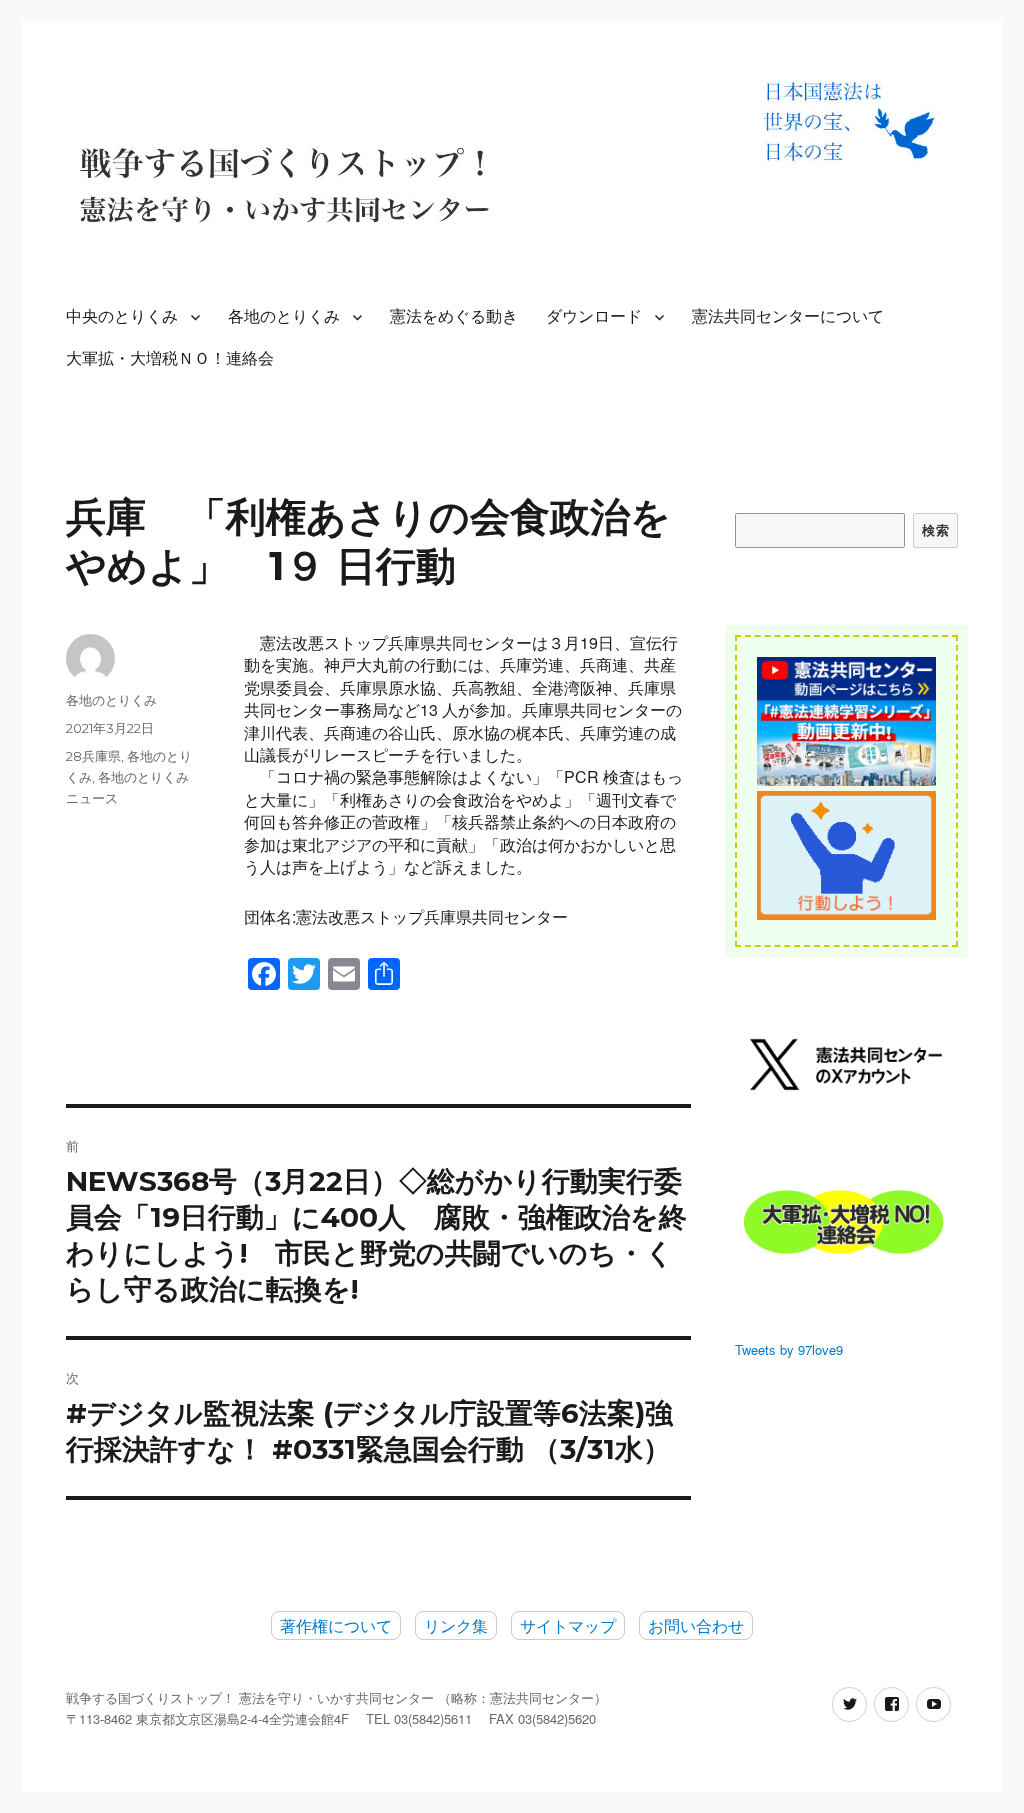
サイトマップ (568, 1625)
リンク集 (456, 1625)
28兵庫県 (93, 756)
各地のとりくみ (284, 316)
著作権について (336, 1625)
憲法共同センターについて (788, 316)
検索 (935, 530)
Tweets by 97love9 (789, 1349)
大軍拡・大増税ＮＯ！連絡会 (170, 358)
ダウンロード (594, 316)
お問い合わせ (696, 1625)
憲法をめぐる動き (454, 316)
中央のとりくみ (122, 316)
